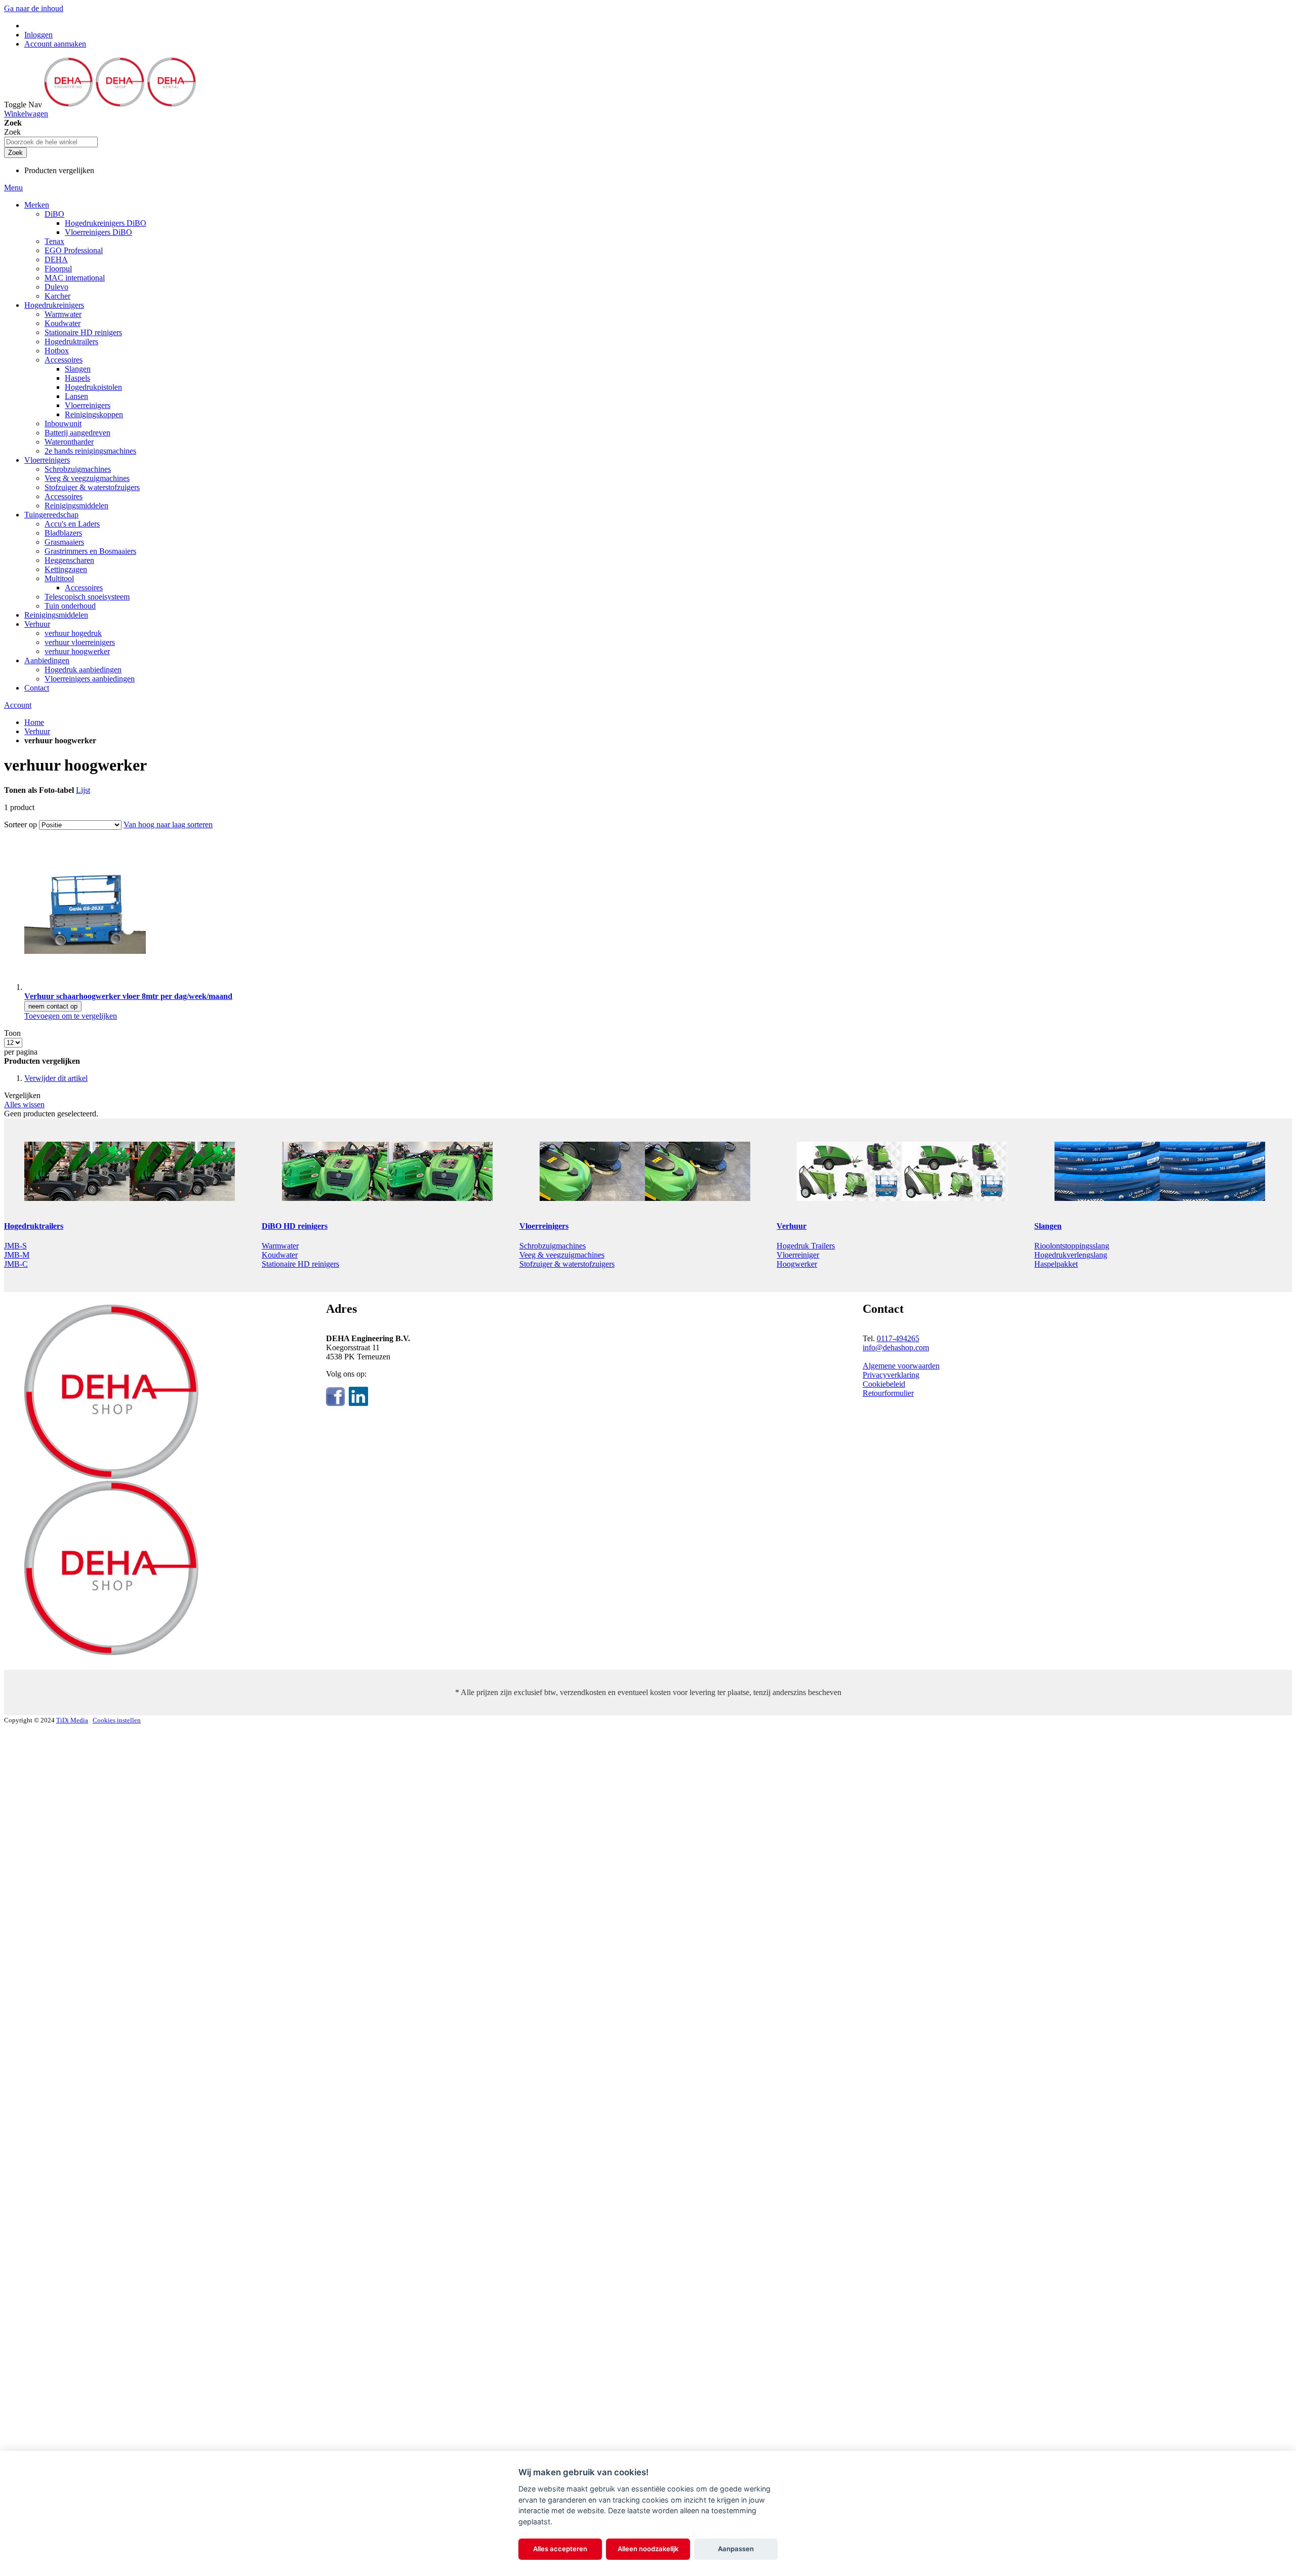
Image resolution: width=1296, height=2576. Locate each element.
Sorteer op (21, 824)
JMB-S (15, 1246)
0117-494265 (898, 1338)
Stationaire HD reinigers (300, 1264)
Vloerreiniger (798, 1255)
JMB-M (17, 1255)
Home (34, 722)
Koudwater (280, 1255)
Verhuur (37, 731)
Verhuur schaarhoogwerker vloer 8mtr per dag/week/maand (128, 996)
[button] (71, 1016)
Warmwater (280, 1246)
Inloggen (38, 35)
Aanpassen (736, 2549)
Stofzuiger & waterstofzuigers (567, 1264)
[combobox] (51, 142)
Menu (13, 188)
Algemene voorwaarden (901, 1366)
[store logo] (120, 105)
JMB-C (16, 1264)
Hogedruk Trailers (806, 1246)
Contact (37, 688)
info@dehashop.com (896, 1347)
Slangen (1048, 1226)
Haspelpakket (1056, 1264)
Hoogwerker (797, 1264)
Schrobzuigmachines (553, 1246)
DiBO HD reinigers (295, 1226)
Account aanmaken (55, 44)
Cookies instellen (117, 1720)
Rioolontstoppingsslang (1072, 1246)
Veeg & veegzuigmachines (562, 1255)
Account (18, 705)
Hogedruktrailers (34, 1226)
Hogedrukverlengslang (1071, 1255)
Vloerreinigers (544, 1226)
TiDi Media (72, 1720)
